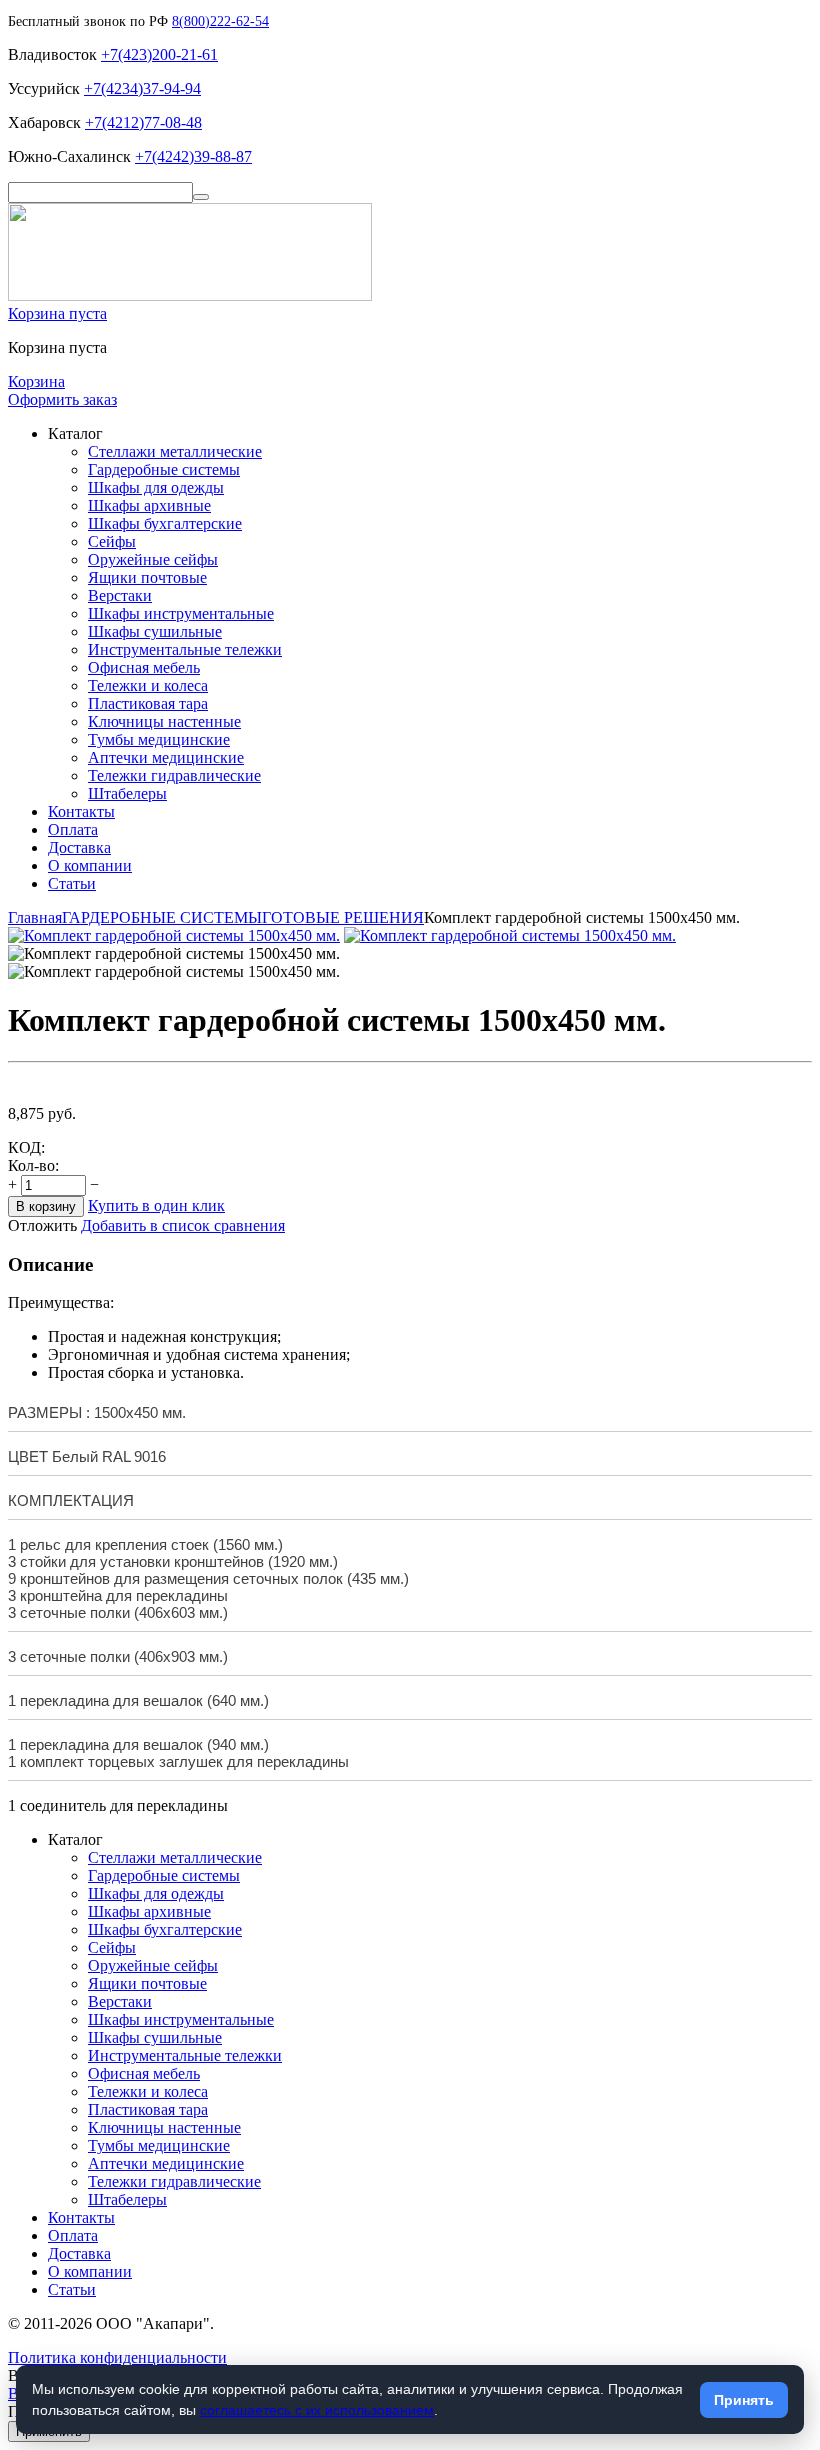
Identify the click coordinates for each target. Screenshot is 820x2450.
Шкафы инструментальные (181, 613)
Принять (744, 2400)
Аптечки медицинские (166, 757)
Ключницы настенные (164, 721)
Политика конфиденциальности (117, 2357)
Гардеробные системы (164, 469)
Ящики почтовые (147, 577)
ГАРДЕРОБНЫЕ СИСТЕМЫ (162, 917)
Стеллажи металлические (175, 451)
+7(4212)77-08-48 (143, 122)
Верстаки (120, 595)
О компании (90, 865)
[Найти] (201, 197)
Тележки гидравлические (174, 775)
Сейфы (112, 541)
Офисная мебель (144, 667)
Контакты (81, 811)
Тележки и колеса (148, 685)
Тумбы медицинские (159, 739)
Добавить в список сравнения (183, 1225)
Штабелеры (127, 793)
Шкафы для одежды (156, 487)
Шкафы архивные (149, 505)
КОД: (26, 1147)
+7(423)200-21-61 (159, 54)
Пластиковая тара (148, 703)
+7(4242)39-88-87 (193, 156)
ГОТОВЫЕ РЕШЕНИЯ (343, 917)
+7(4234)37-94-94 (142, 88)
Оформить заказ (62, 399)
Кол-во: (33, 1165)
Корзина (36, 381)
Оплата (73, 829)
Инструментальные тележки (185, 649)
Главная (35, 917)
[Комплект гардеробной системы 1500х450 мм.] (174, 935)
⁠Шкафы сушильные (155, 631)
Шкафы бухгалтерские (165, 523)
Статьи (72, 883)
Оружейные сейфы (153, 559)
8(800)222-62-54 (220, 21)
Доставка (79, 847)
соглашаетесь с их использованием (317, 2410)
